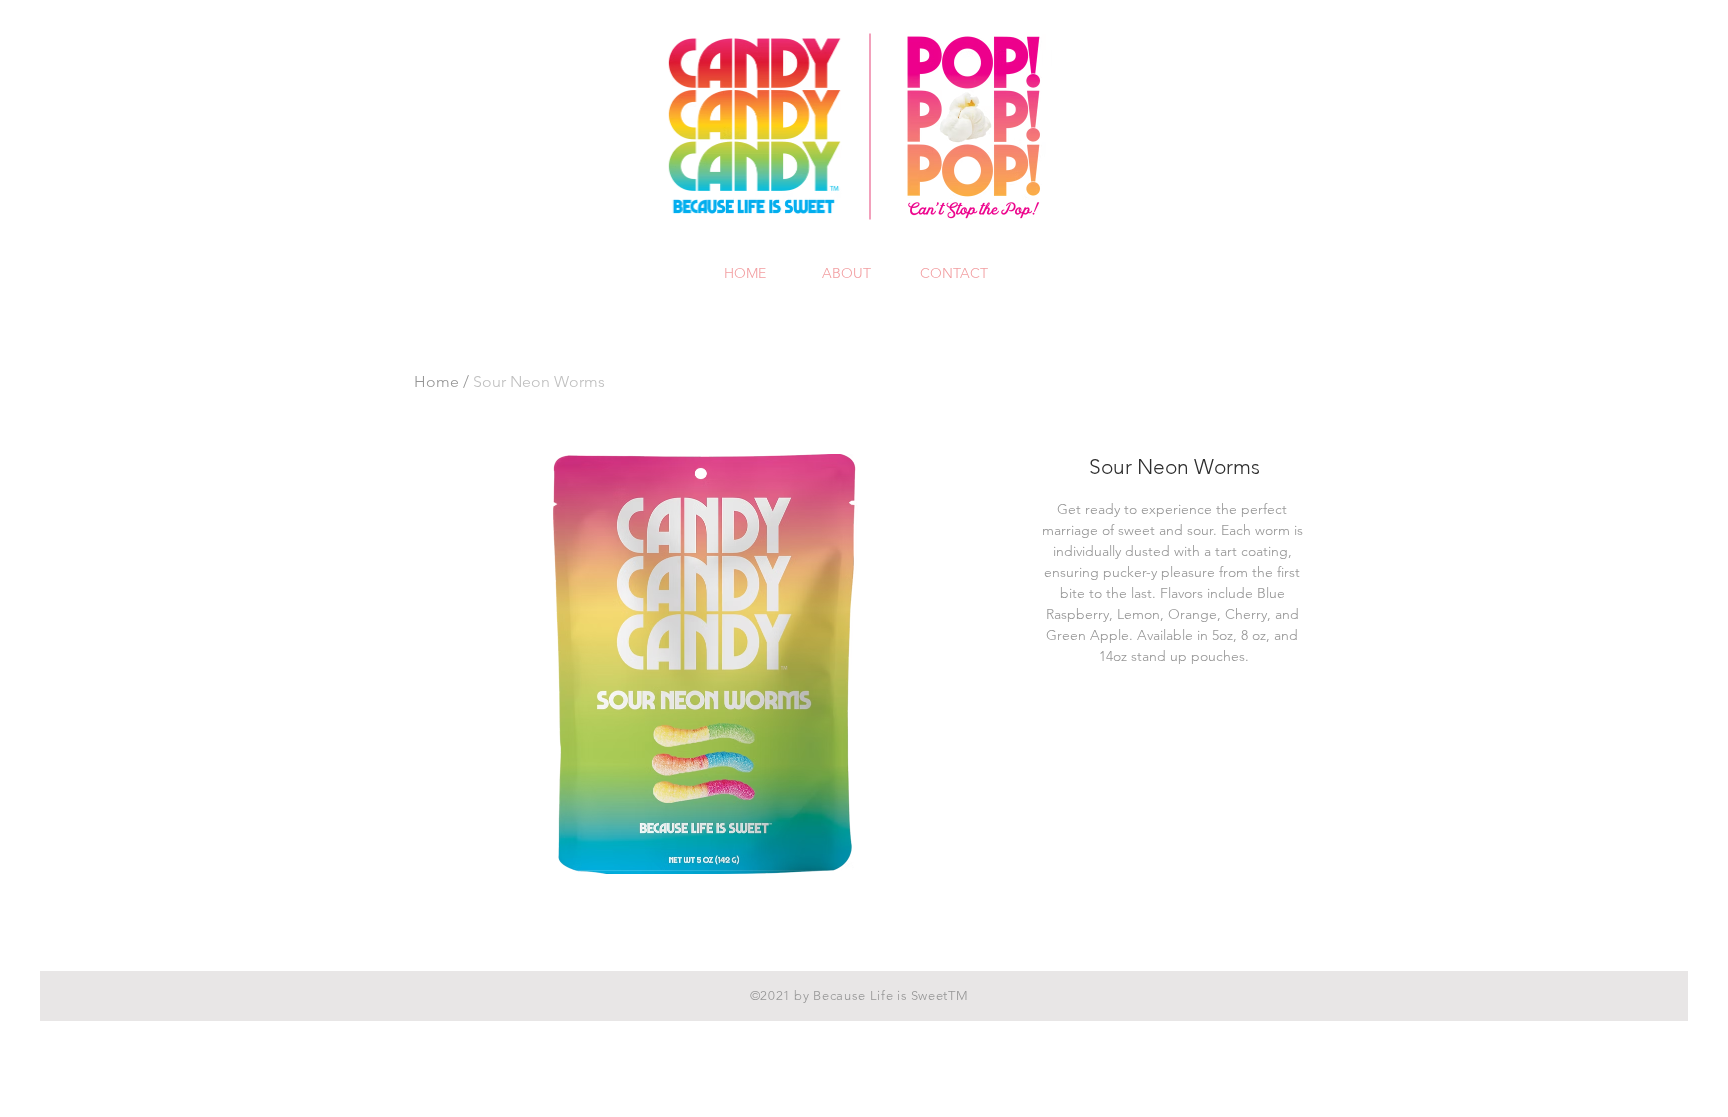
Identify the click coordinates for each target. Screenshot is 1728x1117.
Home (436, 381)
